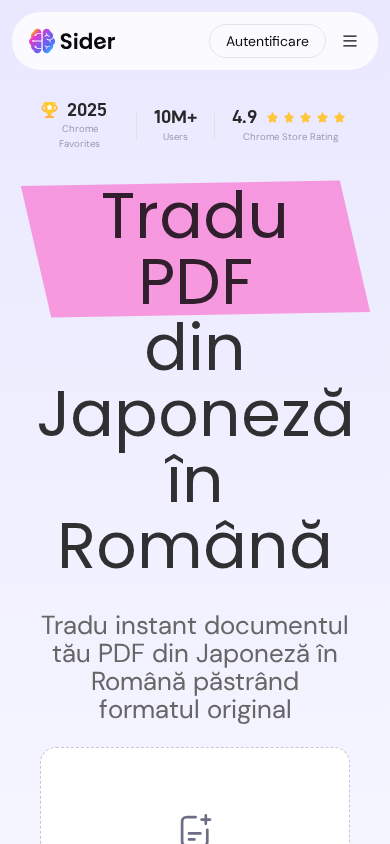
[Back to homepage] (72, 41)
